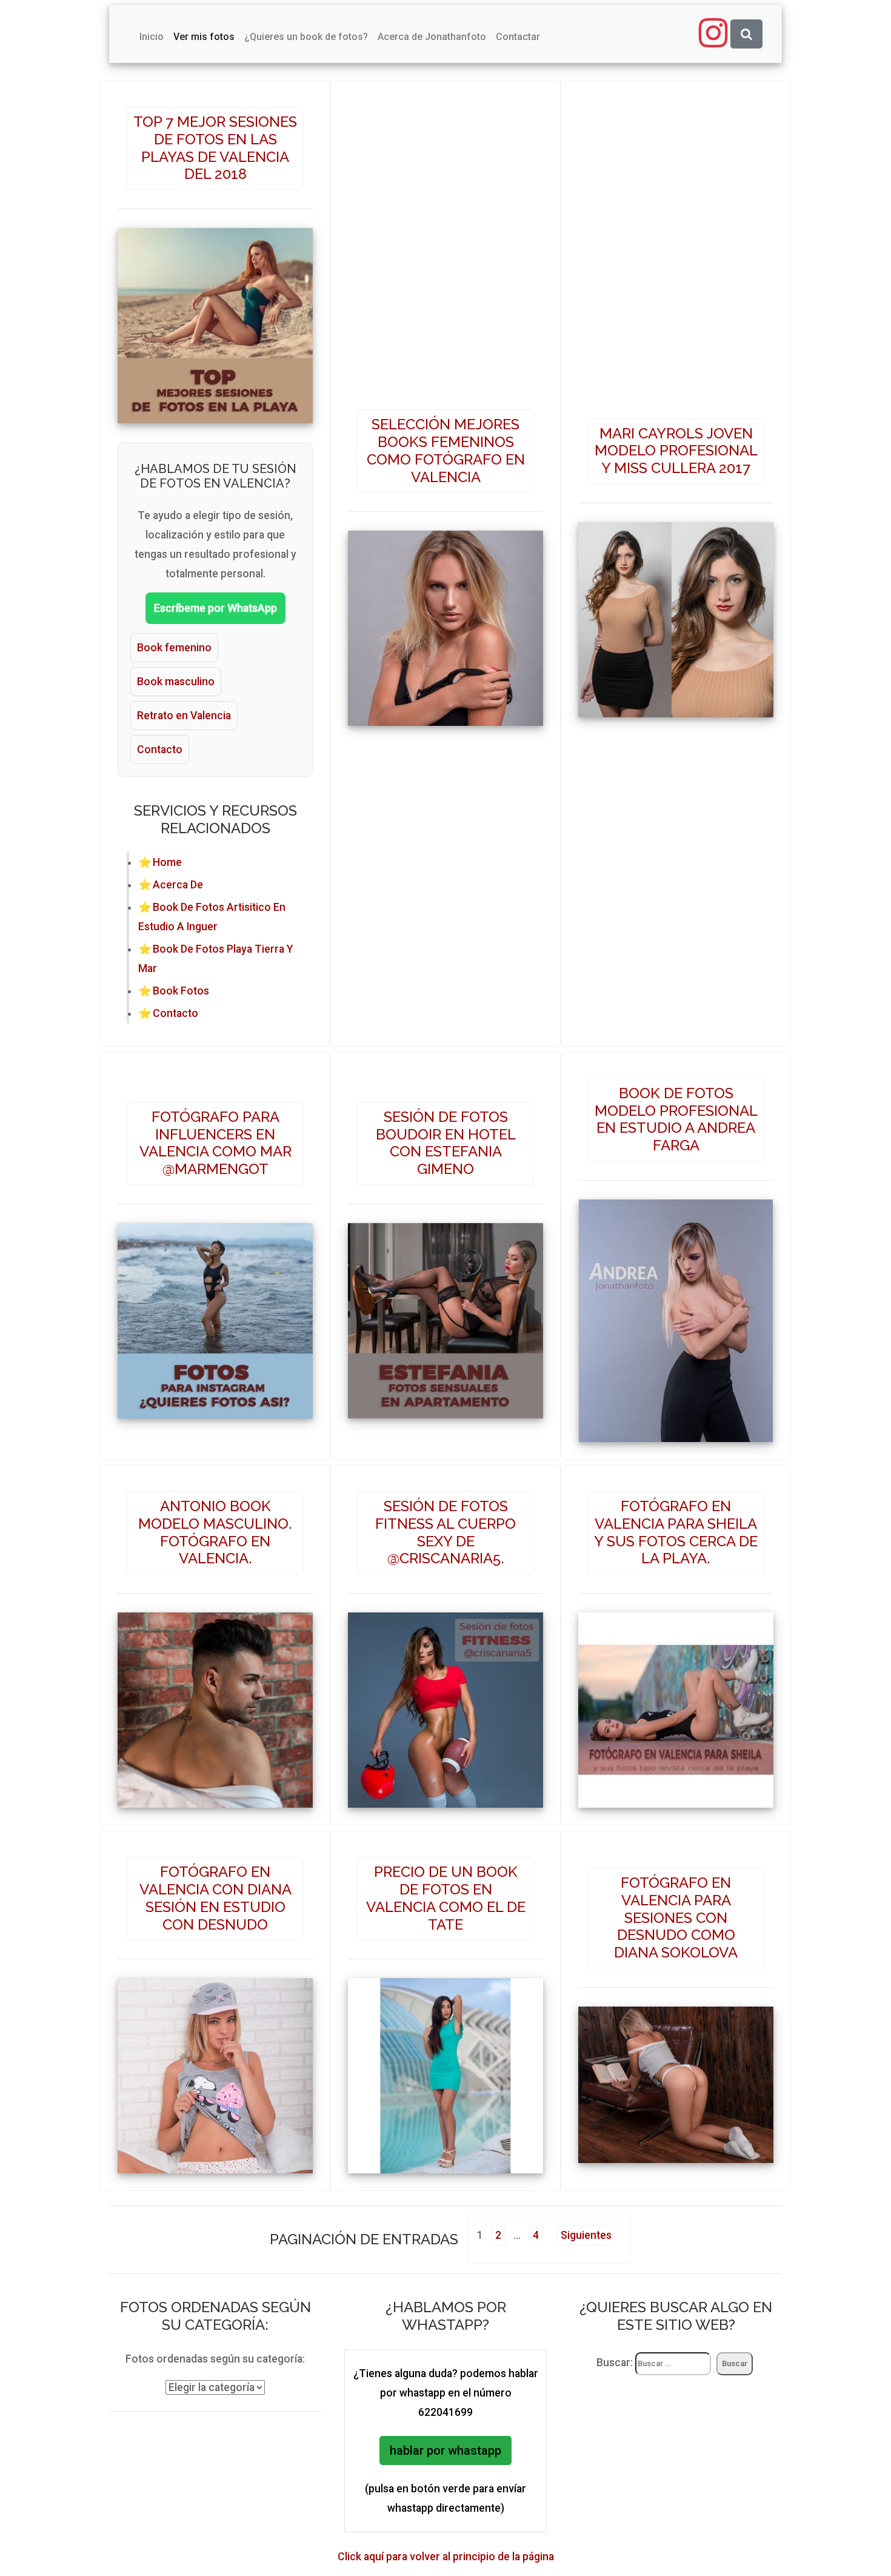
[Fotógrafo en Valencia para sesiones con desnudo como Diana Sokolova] (676, 2079)
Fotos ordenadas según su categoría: (215, 2359)
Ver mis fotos (204, 37)
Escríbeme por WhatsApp (215, 608)
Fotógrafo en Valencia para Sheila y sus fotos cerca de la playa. (676, 1532)
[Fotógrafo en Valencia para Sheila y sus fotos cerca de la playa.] (676, 1705)
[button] (746, 34)
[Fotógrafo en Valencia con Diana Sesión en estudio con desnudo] (215, 2071)
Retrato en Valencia (184, 716)
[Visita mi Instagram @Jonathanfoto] (713, 33)
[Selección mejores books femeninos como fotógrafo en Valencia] (446, 623)
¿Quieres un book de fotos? (306, 37)
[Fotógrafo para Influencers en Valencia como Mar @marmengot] (215, 1315)
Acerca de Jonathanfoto (432, 37)
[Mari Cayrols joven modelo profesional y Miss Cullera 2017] (676, 614)
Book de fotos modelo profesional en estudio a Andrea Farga (676, 1119)
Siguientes (586, 2235)
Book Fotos (181, 991)
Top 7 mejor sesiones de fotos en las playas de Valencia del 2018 (215, 148)
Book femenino (174, 648)
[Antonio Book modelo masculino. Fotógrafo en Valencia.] (215, 1705)
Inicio (152, 37)
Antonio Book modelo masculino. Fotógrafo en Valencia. (215, 1532)
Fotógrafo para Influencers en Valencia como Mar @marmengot (215, 1143)
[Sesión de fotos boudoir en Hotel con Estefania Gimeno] (446, 1315)
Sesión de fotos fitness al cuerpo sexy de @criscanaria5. (446, 1532)
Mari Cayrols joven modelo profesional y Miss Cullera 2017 (676, 451)
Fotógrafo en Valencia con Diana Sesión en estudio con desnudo (215, 1898)
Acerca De (178, 885)
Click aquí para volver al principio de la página (446, 2557)
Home (167, 862)
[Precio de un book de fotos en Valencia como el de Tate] (446, 2071)
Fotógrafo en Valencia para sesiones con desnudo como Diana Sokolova (676, 1917)
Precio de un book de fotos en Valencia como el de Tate (446, 1898)
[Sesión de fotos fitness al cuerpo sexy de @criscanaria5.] (446, 1705)
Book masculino (176, 682)
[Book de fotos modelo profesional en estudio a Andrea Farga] (676, 1315)
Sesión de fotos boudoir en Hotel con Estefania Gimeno (446, 1143)
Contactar (518, 37)
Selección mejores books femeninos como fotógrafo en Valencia (446, 450)
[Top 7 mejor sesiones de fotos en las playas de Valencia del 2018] (215, 320)
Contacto (160, 750)
